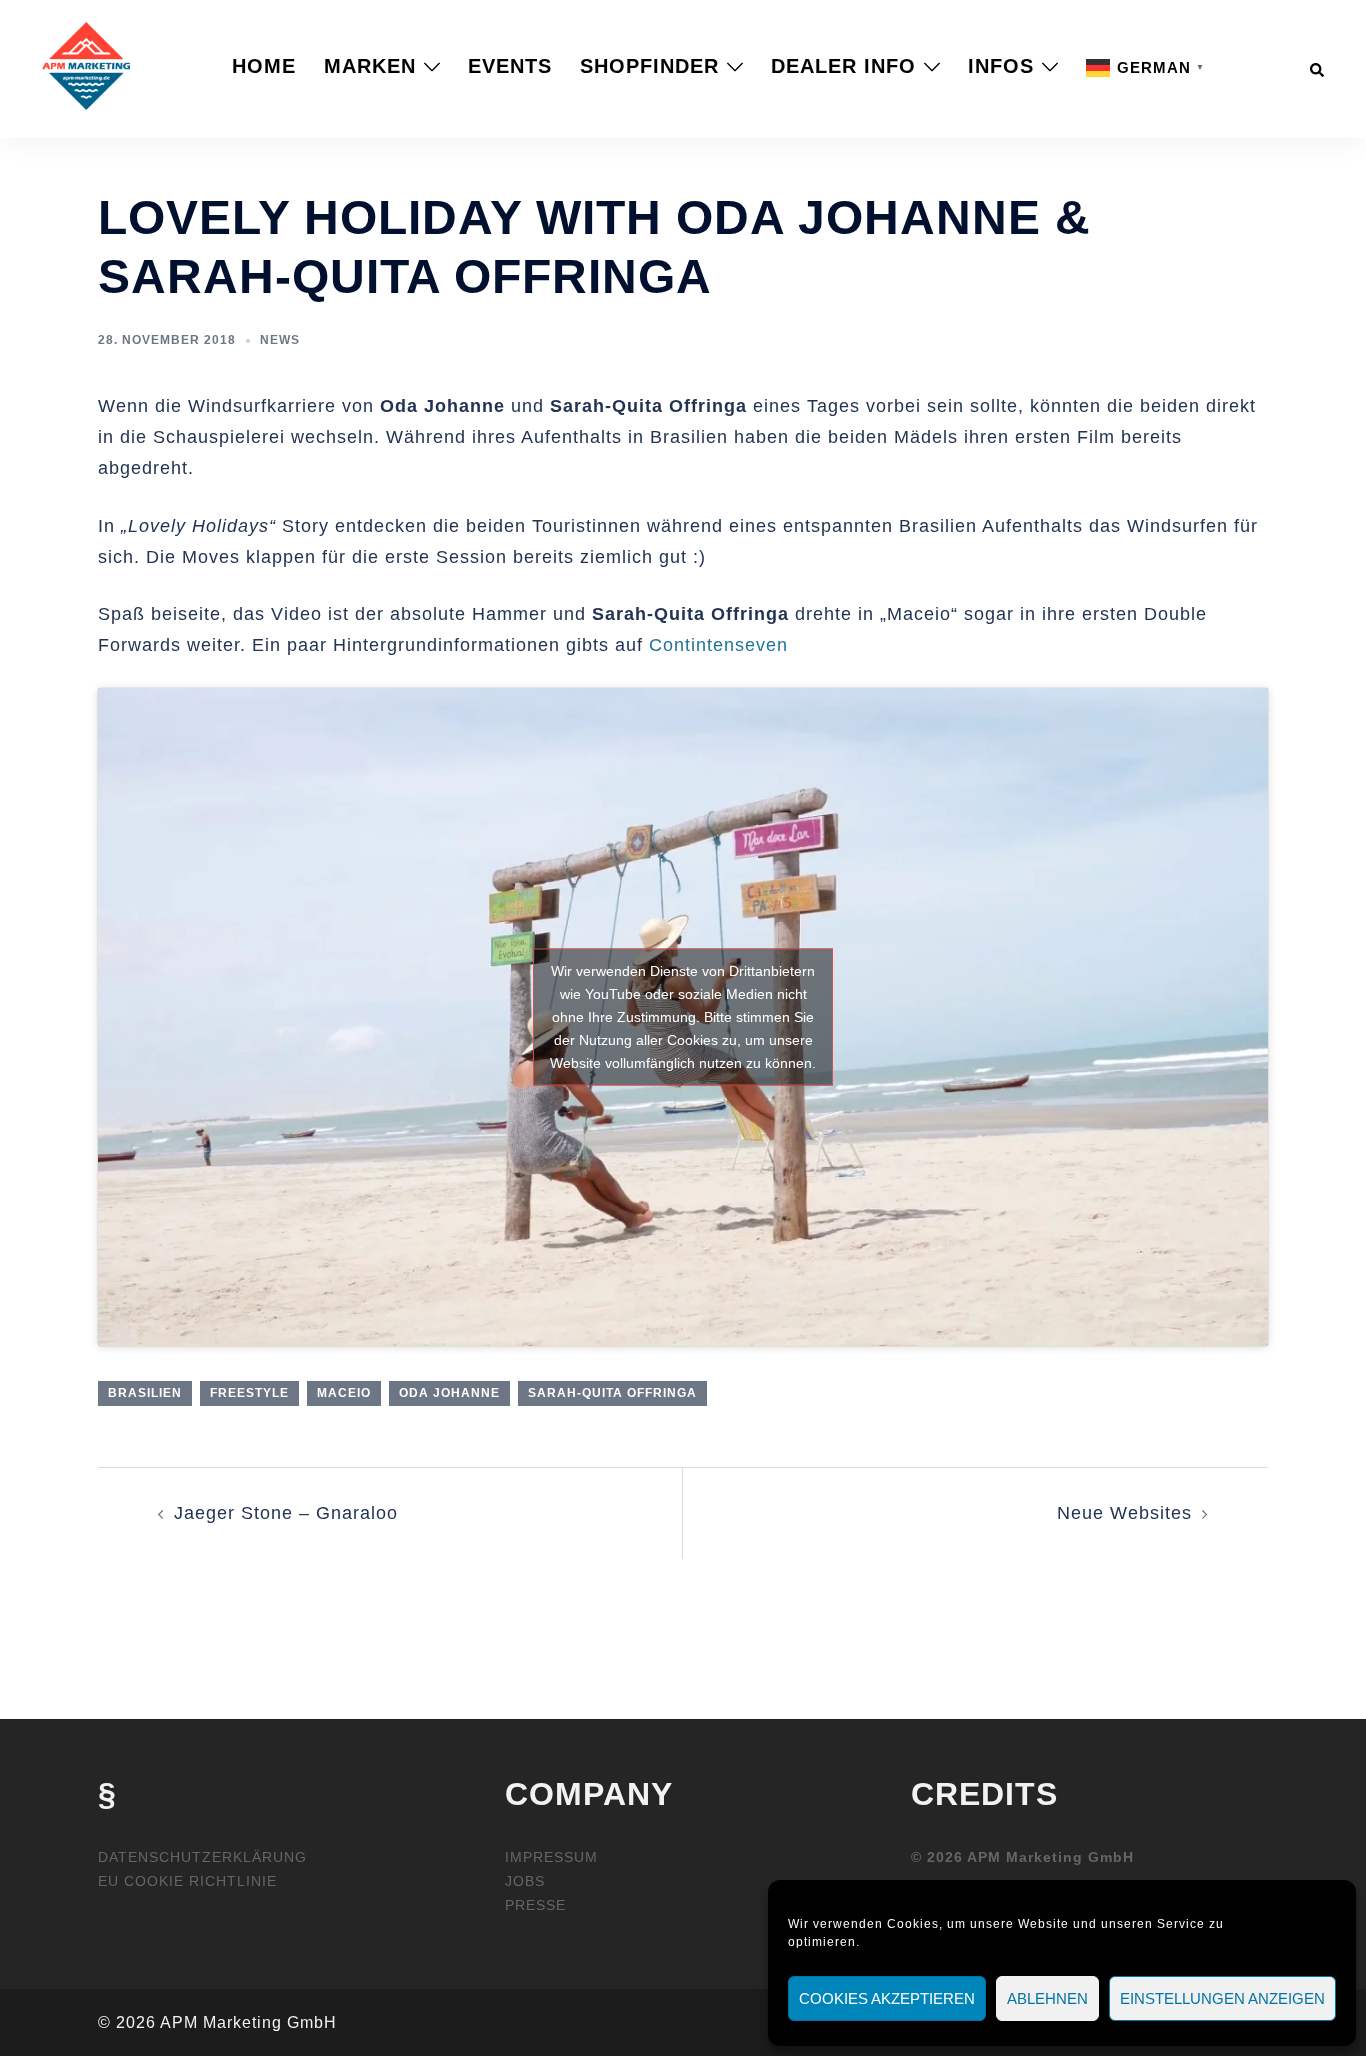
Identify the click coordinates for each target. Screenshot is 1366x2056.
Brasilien (145, 1393)
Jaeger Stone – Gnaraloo (286, 1513)
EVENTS (510, 66)
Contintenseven (718, 645)
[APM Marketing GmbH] (86, 65)
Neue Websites (1124, 1513)
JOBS (525, 1881)
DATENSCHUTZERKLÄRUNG (202, 1857)
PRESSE (535, 1905)
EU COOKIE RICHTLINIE (187, 1881)
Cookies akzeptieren (887, 1998)
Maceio (344, 1393)
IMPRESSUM (551, 1857)
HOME (264, 66)
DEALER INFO (843, 66)
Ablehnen (1047, 1998)
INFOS (1001, 66)
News (280, 340)
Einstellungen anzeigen (1222, 1998)
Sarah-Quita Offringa (612, 1393)
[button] (1318, 66)
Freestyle (249, 1393)
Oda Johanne (449, 1393)
